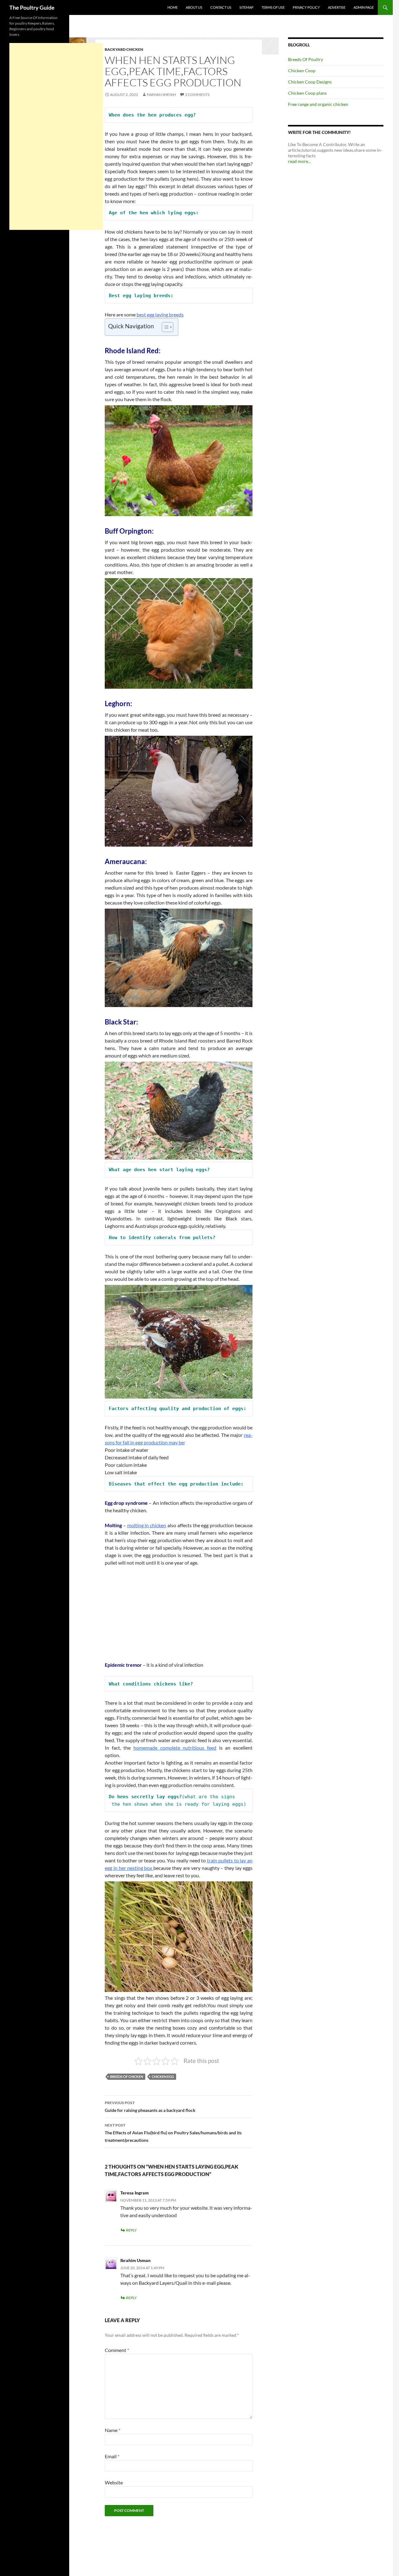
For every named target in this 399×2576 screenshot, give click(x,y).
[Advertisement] (179, 1618)
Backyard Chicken (124, 49)
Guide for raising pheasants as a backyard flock (150, 2107)
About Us (194, 7)
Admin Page (364, 7)
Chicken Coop (302, 71)
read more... (299, 161)
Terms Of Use (273, 7)
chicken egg (163, 2077)
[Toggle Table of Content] (164, 327)
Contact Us (221, 7)
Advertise (337, 7)
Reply (131, 2230)
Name (113, 2430)
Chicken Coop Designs (310, 82)
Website (114, 2482)
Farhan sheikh (161, 95)
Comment (117, 2350)
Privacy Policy (306, 7)
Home (173, 7)
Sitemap (246, 7)
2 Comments (197, 95)
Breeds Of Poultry (305, 59)
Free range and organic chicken (318, 104)
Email (112, 2456)
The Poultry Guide (32, 7)
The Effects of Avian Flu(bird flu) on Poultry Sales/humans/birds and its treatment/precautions (173, 2133)
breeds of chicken (127, 2077)
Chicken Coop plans (307, 93)
